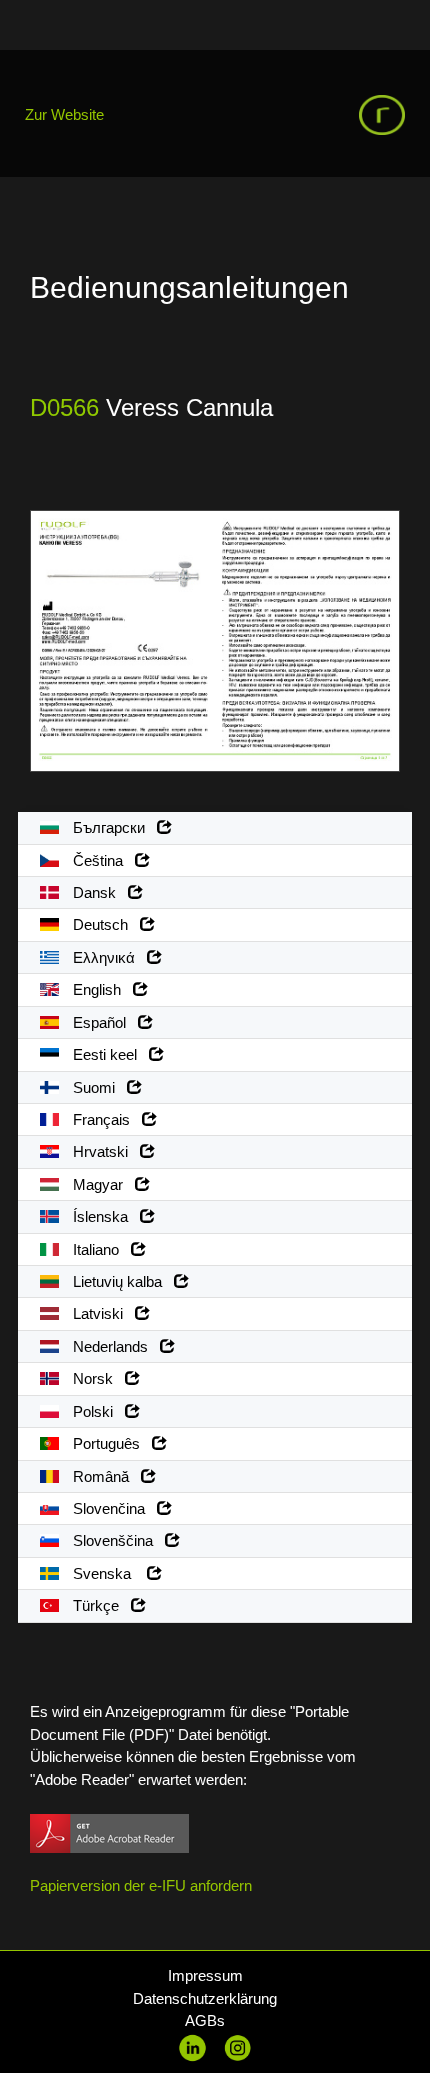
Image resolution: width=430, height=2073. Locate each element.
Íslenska (104, 1216)
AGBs (205, 2020)
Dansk (98, 892)
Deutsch (104, 924)
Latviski (102, 1313)
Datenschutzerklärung (205, 1998)
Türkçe (100, 1605)
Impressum (205, 1975)
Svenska (108, 1573)
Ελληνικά (108, 957)
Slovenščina (117, 1540)
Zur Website (64, 114)
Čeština (102, 860)
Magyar (102, 1184)
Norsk (97, 1378)
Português (110, 1443)
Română (105, 1476)
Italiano (100, 1249)
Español (103, 1022)
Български (113, 827)
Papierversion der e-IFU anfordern (141, 1885)
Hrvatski (104, 1151)
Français (105, 1119)
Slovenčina (113, 1508)
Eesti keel (109, 1054)
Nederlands (114, 1346)
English (101, 989)
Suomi (98, 1087)
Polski (97, 1411)
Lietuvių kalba (121, 1281)
